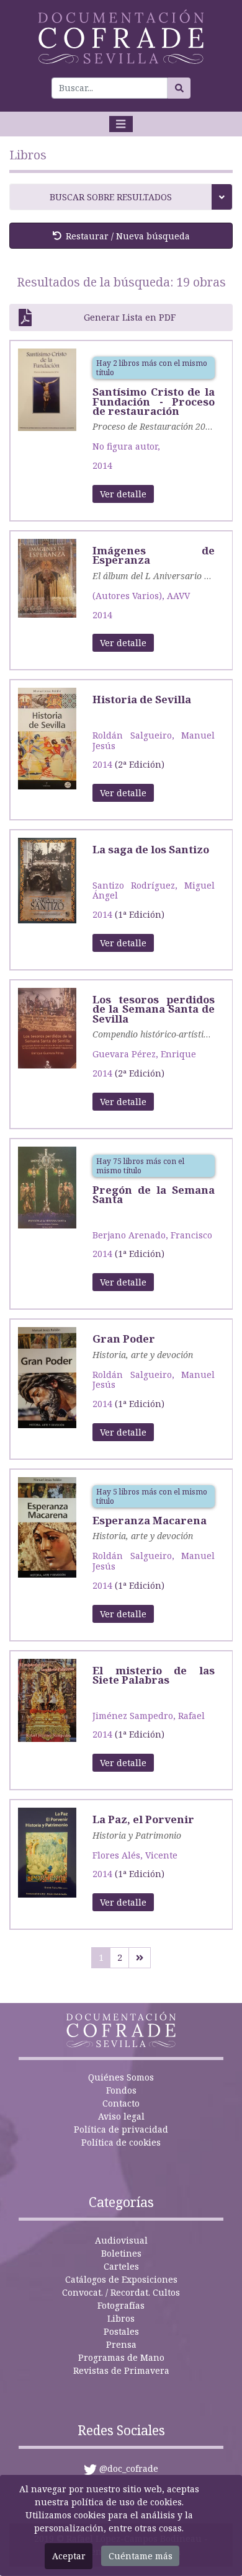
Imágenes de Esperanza (154, 555)
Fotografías (121, 2305)
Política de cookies (121, 2142)
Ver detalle (123, 494)
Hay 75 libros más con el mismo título (140, 1166)
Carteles (121, 2266)
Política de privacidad (121, 2129)
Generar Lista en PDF (130, 317)
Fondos (121, 2090)
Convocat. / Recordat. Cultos (121, 2292)
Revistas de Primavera (121, 2370)
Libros (121, 2318)
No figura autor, (126, 446)
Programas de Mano (121, 2357)
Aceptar (69, 2556)
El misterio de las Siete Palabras (154, 1675)
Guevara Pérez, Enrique (144, 1054)
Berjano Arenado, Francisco (152, 1235)
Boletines (121, 2253)
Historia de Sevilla (142, 699)
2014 (102, 465)
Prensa (121, 2344)
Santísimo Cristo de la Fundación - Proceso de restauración (154, 401)
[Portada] (47, 389)
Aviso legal (121, 2116)
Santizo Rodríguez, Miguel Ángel (154, 890)
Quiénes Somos (121, 2077)
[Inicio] (121, 37)
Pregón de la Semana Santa (154, 1194)
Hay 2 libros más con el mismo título (152, 368)
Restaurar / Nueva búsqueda (128, 236)
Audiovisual (121, 2240)
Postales (121, 2331)
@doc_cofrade (129, 2468)
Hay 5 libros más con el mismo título (152, 1496)
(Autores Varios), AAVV (141, 596)
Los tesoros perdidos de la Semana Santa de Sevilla (154, 1009)
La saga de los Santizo (151, 849)
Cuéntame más (141, 2556)
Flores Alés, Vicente (135, 1855)
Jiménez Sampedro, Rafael (149, 1716)
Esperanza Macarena (150, 1520)
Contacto (121, 2103)
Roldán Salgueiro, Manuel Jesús (154, 740)
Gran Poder (124, 1339)
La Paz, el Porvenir (143, 1819)
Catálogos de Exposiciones (121, 2279)
